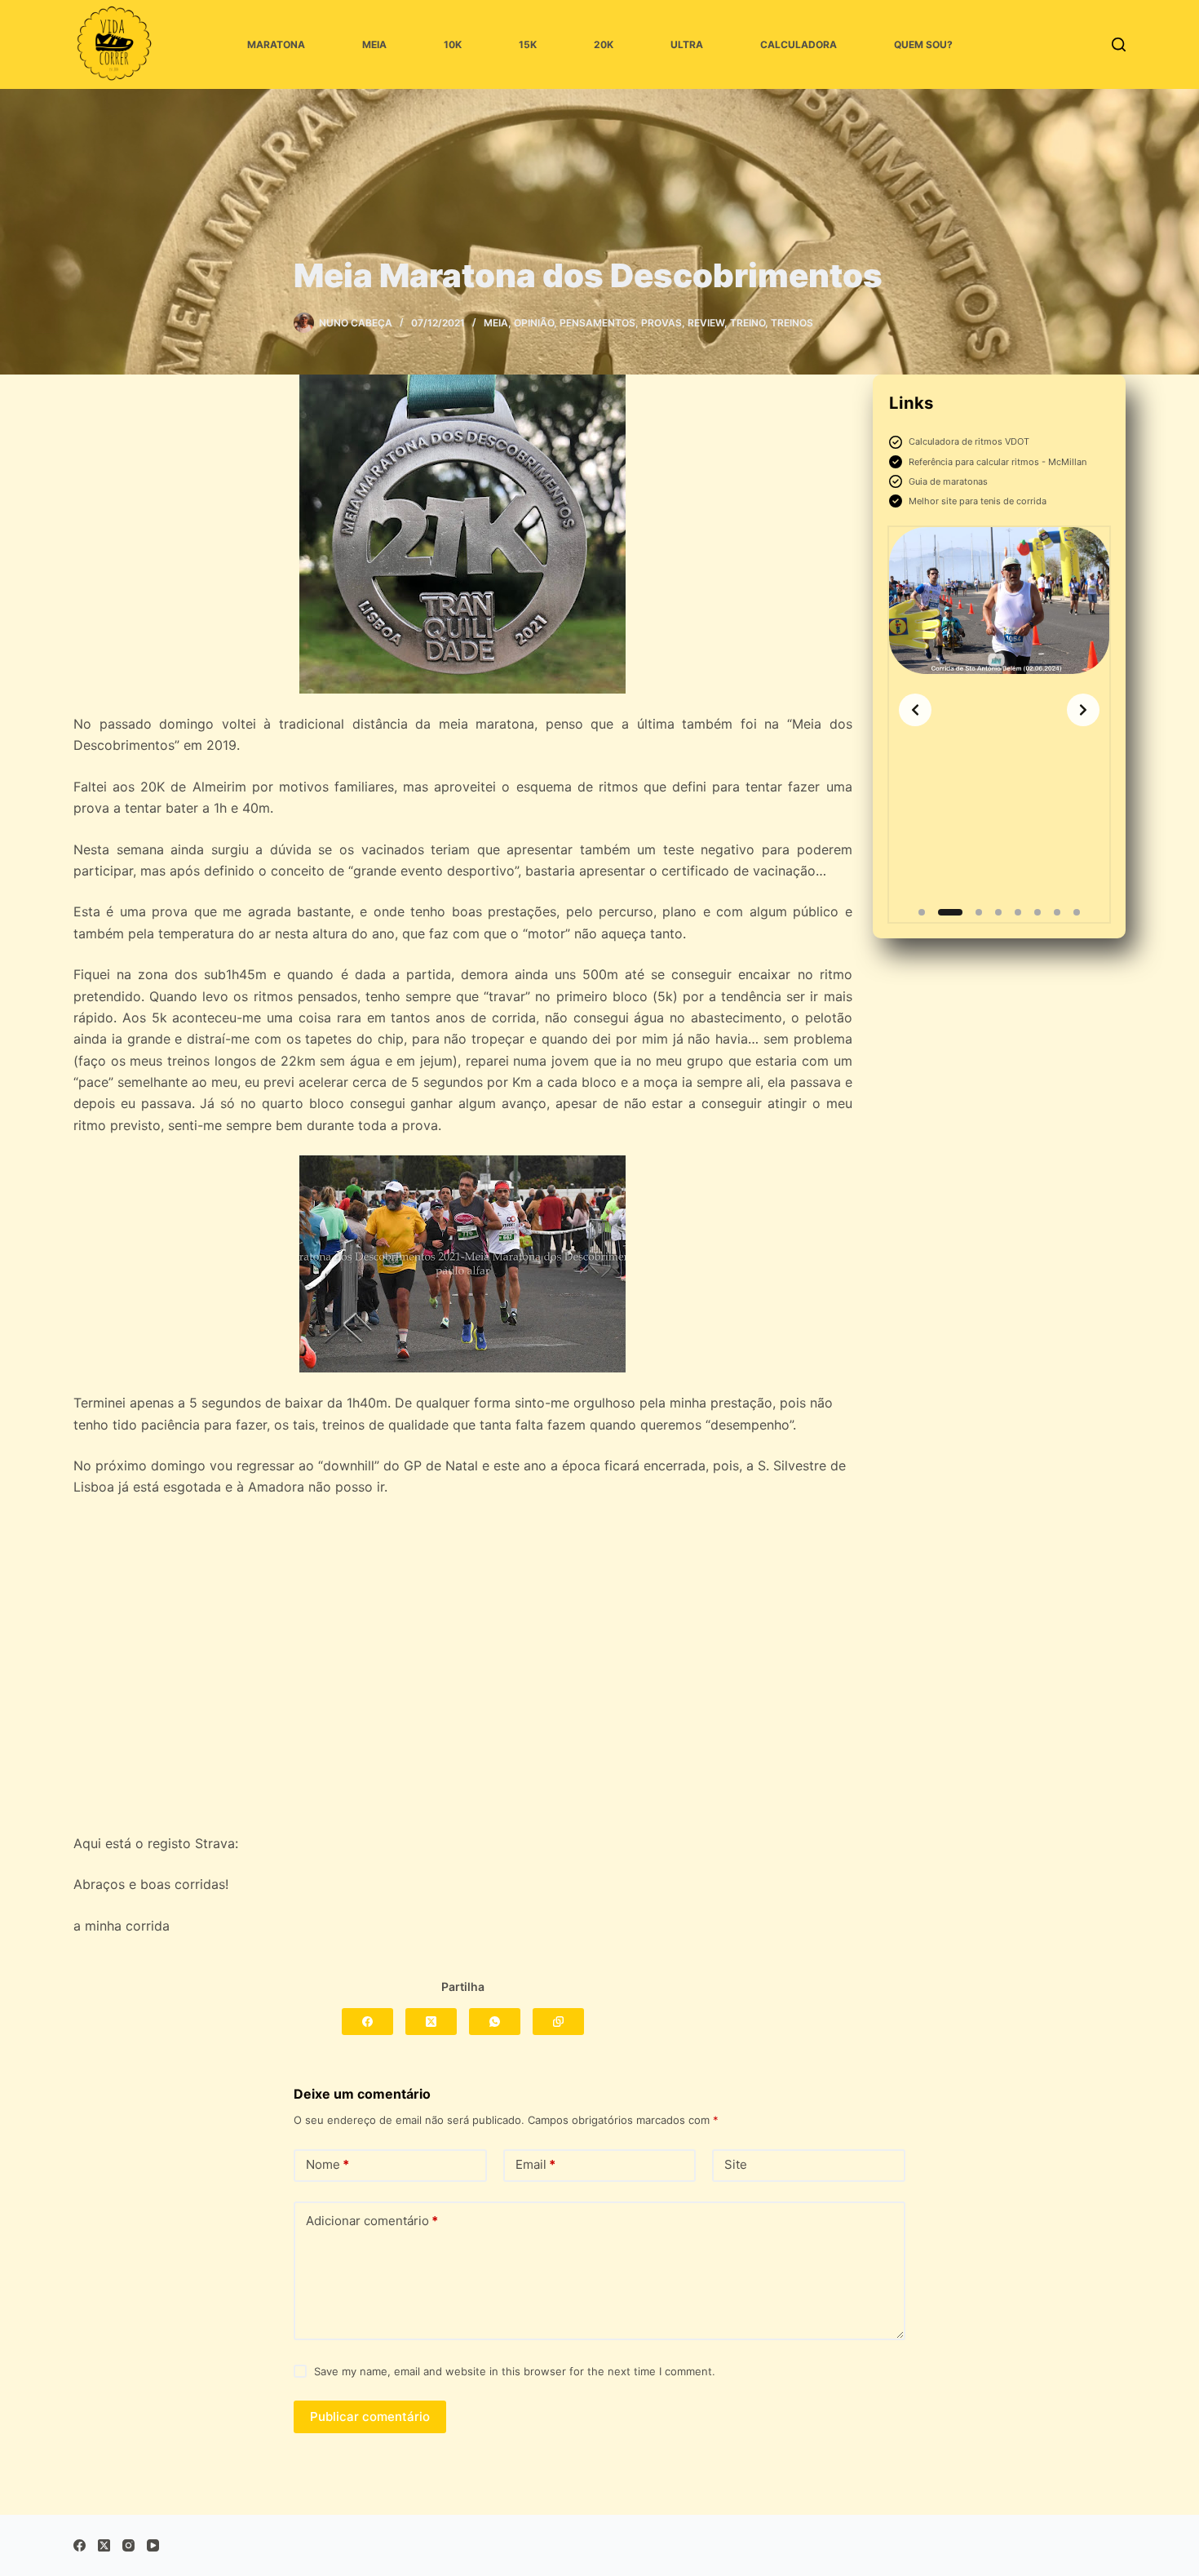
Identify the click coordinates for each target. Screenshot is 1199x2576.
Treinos (792, 323)
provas (661, 323)
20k (604, 44)
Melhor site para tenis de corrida (978, 501)
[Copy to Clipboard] (558, 2022)
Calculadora (799, 44)
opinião (534, 323)
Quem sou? (923, 44)
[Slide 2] (950, 912)
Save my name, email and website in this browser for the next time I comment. (515, 2371)
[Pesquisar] (1119, 44)
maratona (276, 44)
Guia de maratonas (948, 481)
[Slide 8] (1077, 912)
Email (535, 2164)
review (706, 323)
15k (528, 44)
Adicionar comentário (372, 2221)
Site (736, 2164)
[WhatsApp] (495, 2022)
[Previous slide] (915, 710)
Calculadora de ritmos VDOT (969, 441)
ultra (687, 44)
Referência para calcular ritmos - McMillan (998, 462)
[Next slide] (1083, 710)
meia (374, 44)
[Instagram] (128, 2545)
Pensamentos (597, 323)
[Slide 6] (1038, 912)
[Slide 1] (922, 912)
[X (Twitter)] (431, 2022)
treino (748, 323)
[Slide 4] (998, 912)
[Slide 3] (979, 912)
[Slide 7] (1057, 912)
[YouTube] (153, 2545)
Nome (327, 2164)
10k (453, 44)
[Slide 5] (1018, 912)
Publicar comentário (370, 2416)
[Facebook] (367, 2022)
